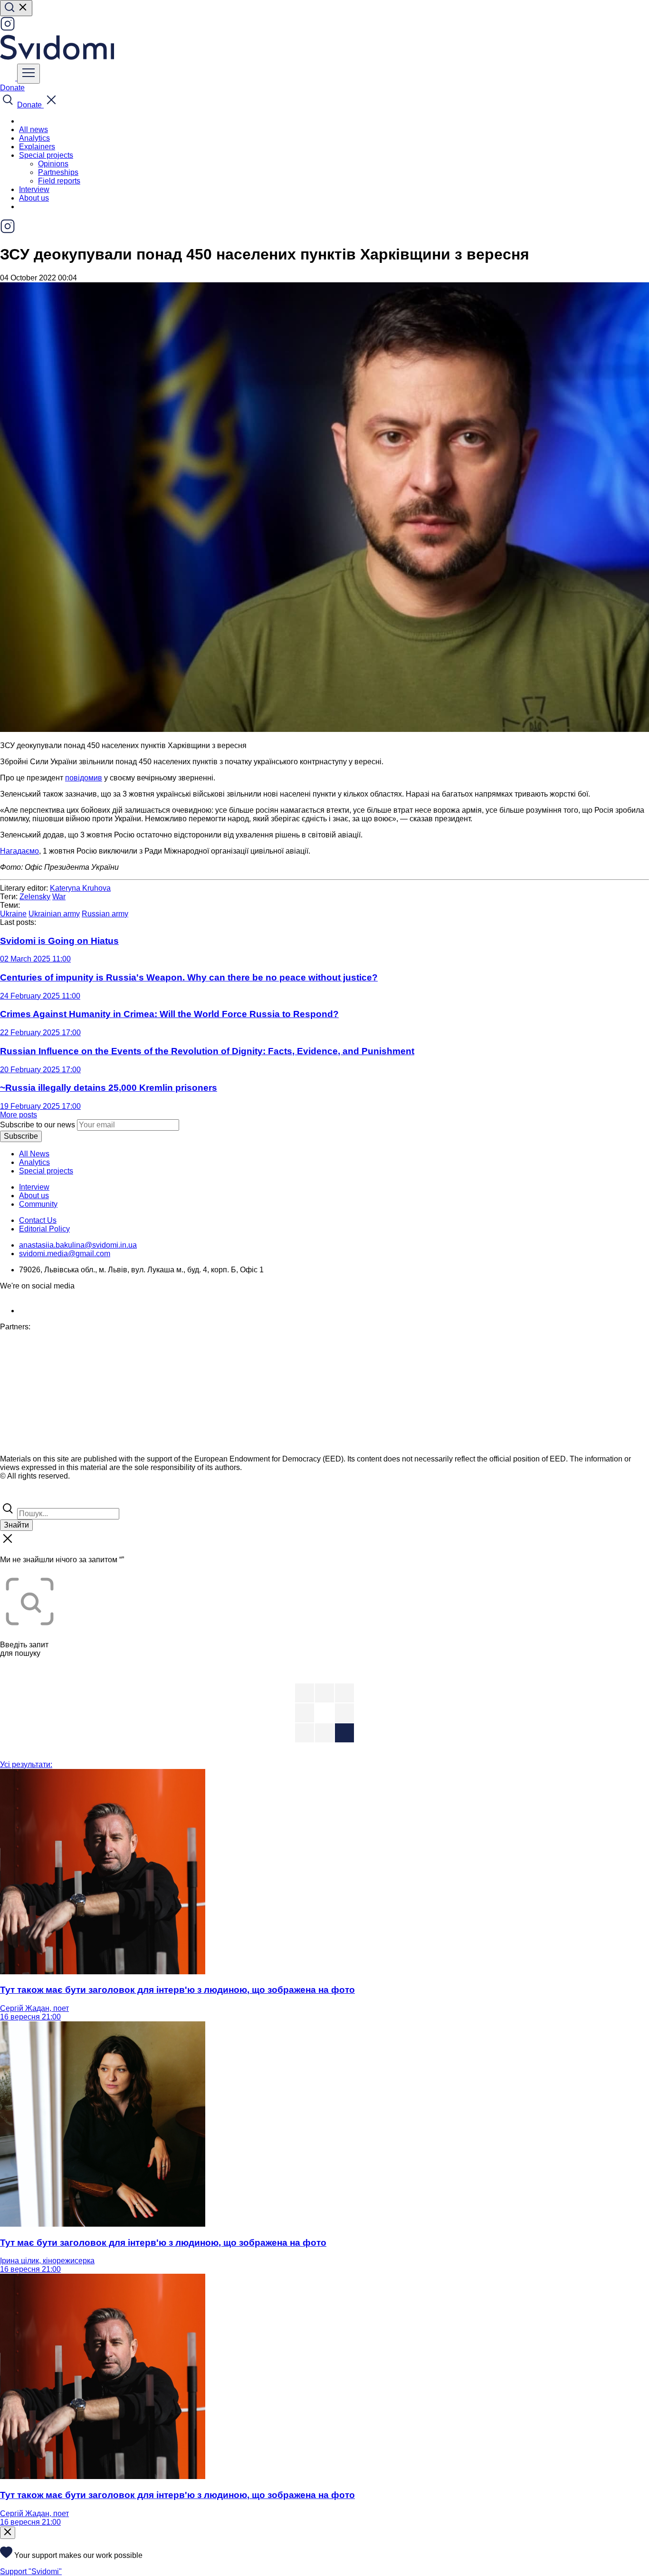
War (59, 897)
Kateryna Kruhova (80, 888)
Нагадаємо (19, 851)
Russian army (105, 914)
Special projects (46, 1171)
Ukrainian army (54, 914)
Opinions (53, 164)
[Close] (8, 2533)
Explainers (37, 147)
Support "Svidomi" (31, 2571)
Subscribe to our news (38, 1125)
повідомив (84, 778)
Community (38, 1204)
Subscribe (21, 1136)
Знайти (16, 1525)
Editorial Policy (44, 1229)
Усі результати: (26, 1764)
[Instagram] (8, 29)
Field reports (59, 181)
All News (34, 1154)
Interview (34, 189)
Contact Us (38, 1220)
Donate (12, 88)
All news (33, 130)
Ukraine (13, 914)
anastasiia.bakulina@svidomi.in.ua (78, 1245)
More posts (19, 1115)
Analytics (34, 138)
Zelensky (35, 897)
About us (34, 198)
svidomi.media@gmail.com (65, 1254)
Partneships (58, 172)
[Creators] (19, 1496)
